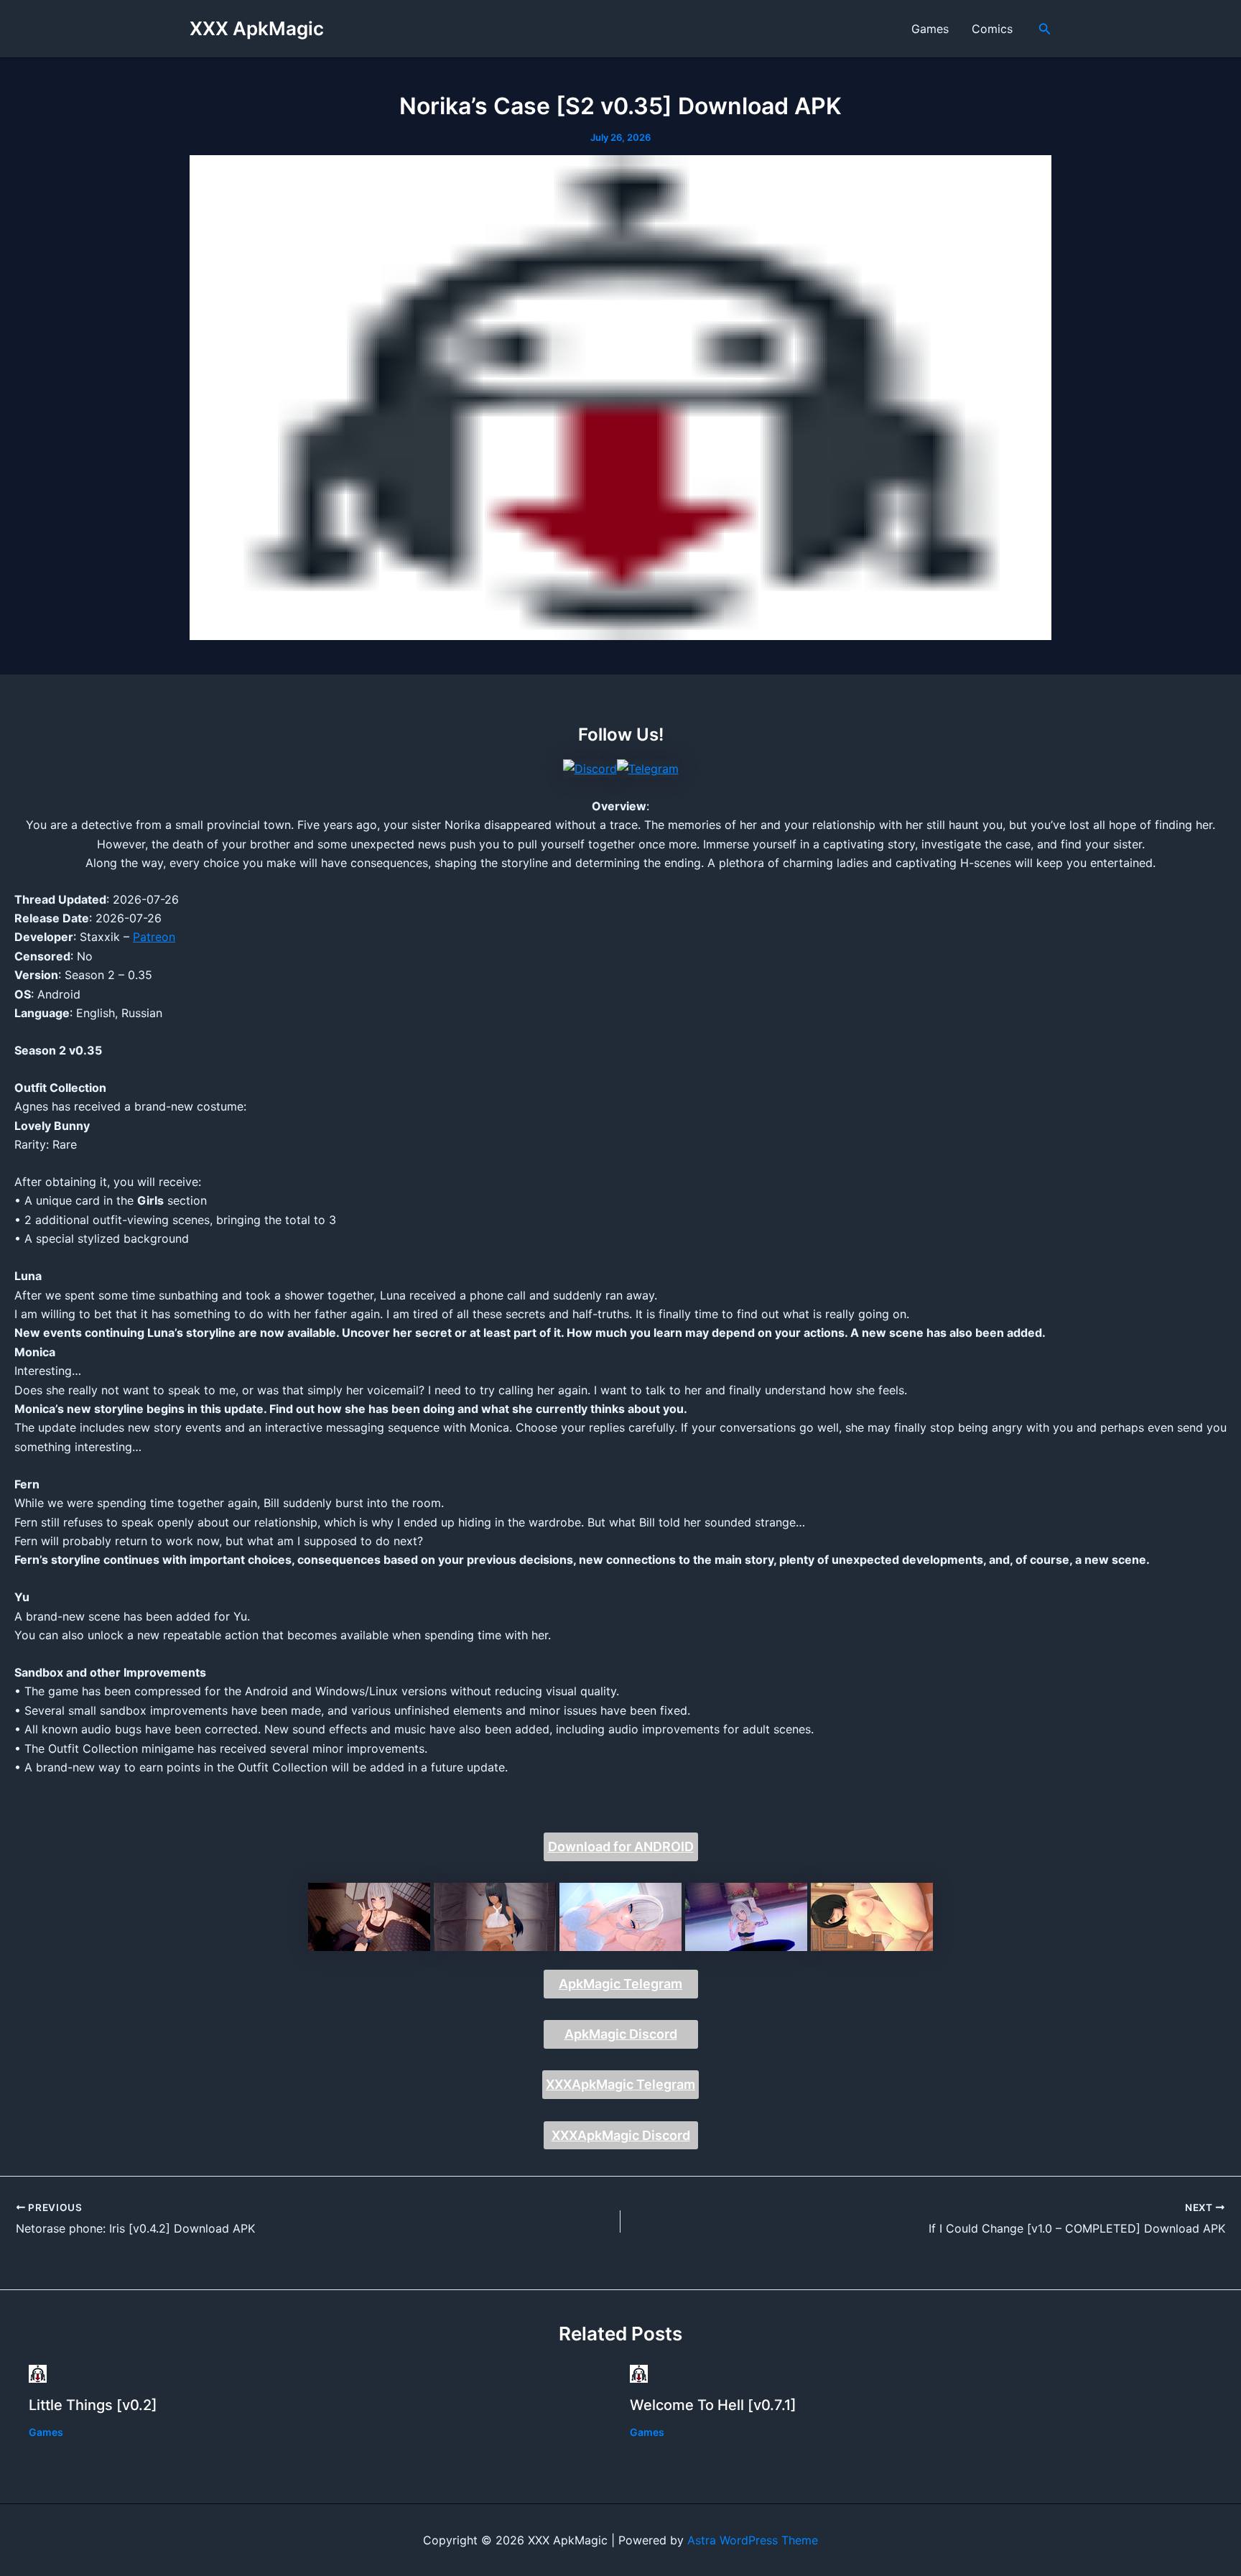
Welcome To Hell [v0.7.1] (713, 2405)
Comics (992, 29)
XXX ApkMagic (257, 28)
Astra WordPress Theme (753, 2540)
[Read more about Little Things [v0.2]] (38, 2372)
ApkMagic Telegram (620, 1984)
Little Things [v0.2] (93, 2405)
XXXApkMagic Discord (621, 2135)
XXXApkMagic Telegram (620, 2084)
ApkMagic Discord (621, 2034)
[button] (1045, 29)
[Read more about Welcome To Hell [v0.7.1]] (639, 2372)
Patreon (154, 937)
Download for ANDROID (621, 1847)
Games (930, 29)
